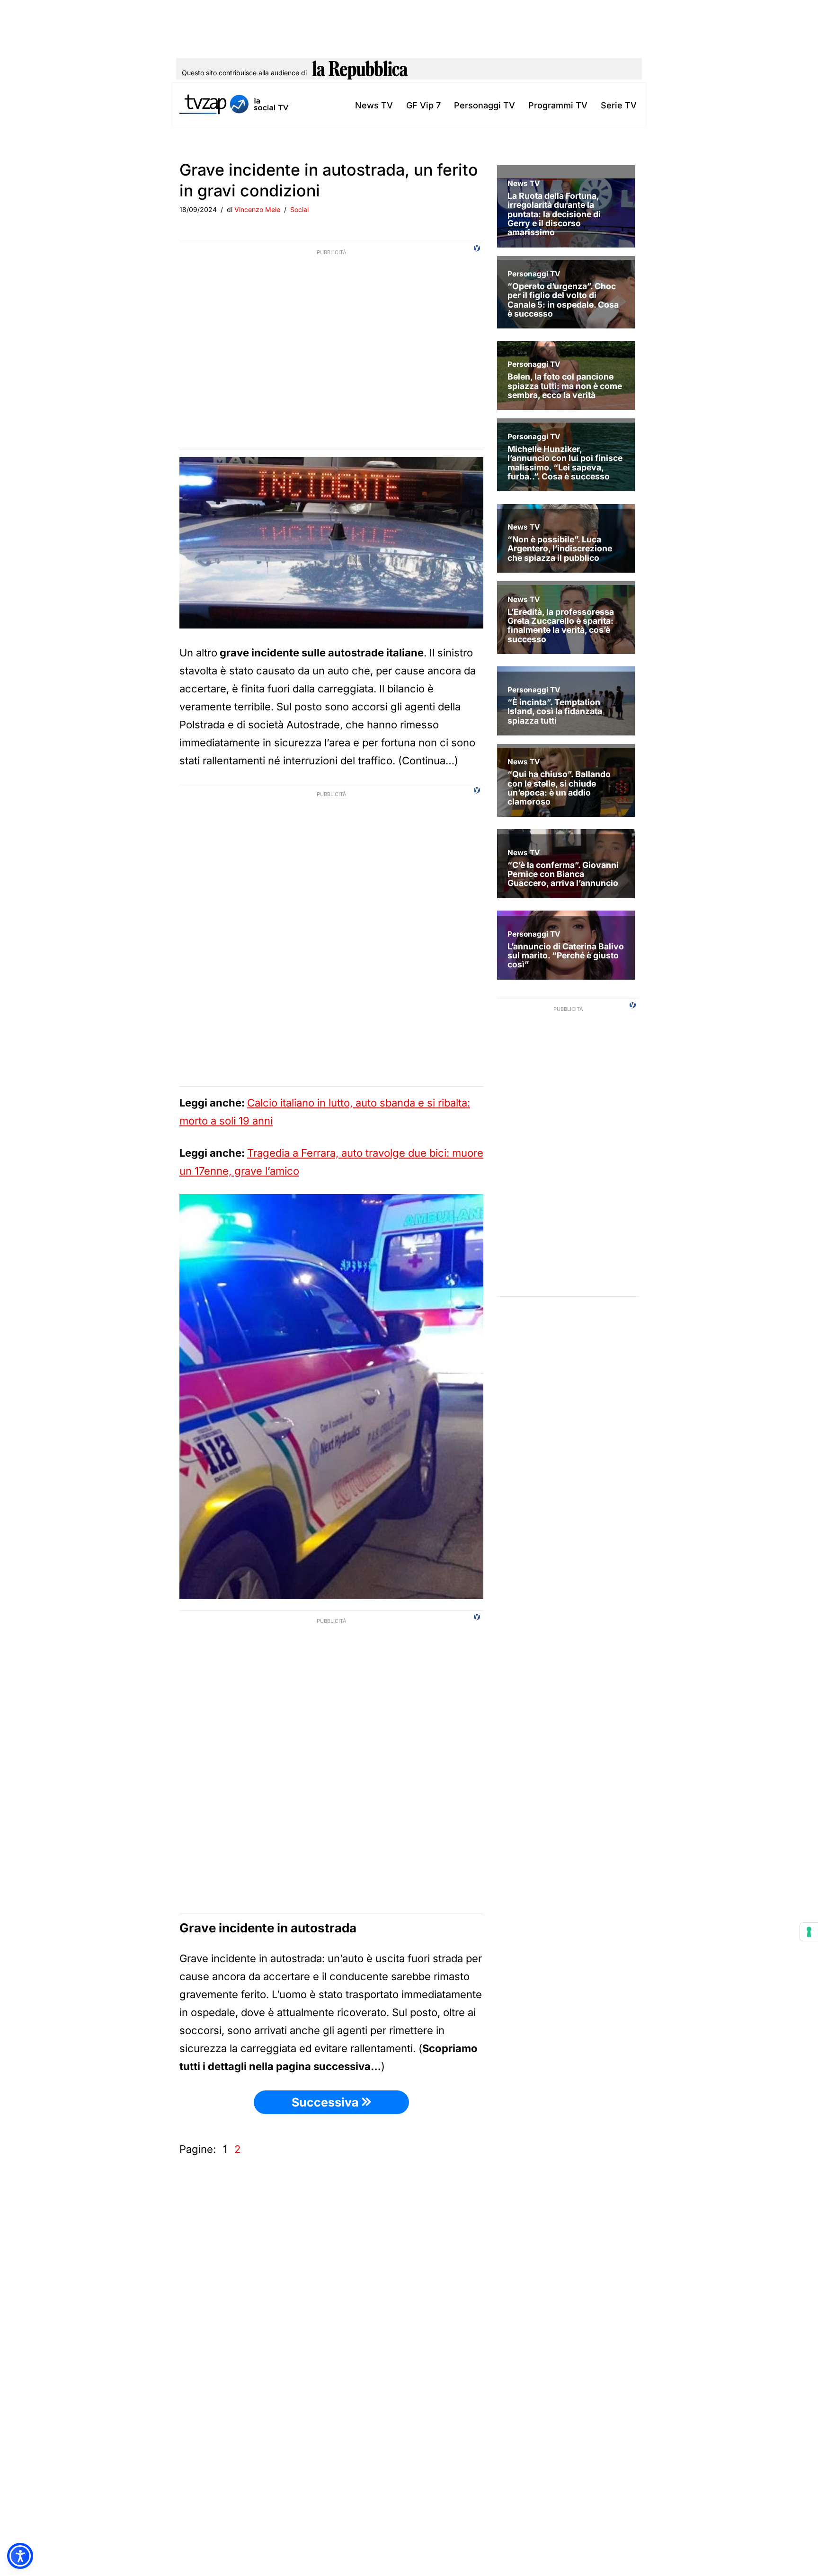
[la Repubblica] (360, 73)
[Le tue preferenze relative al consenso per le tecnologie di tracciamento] (809, 1932)
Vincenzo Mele (257, 209)
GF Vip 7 (423, 105)
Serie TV (619, 105)
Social (299, 209)
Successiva (327, 2102)
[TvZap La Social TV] (234, 105)
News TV (374, 105)
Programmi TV (558, 105)
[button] (20, 2556)
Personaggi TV (485, 105)
